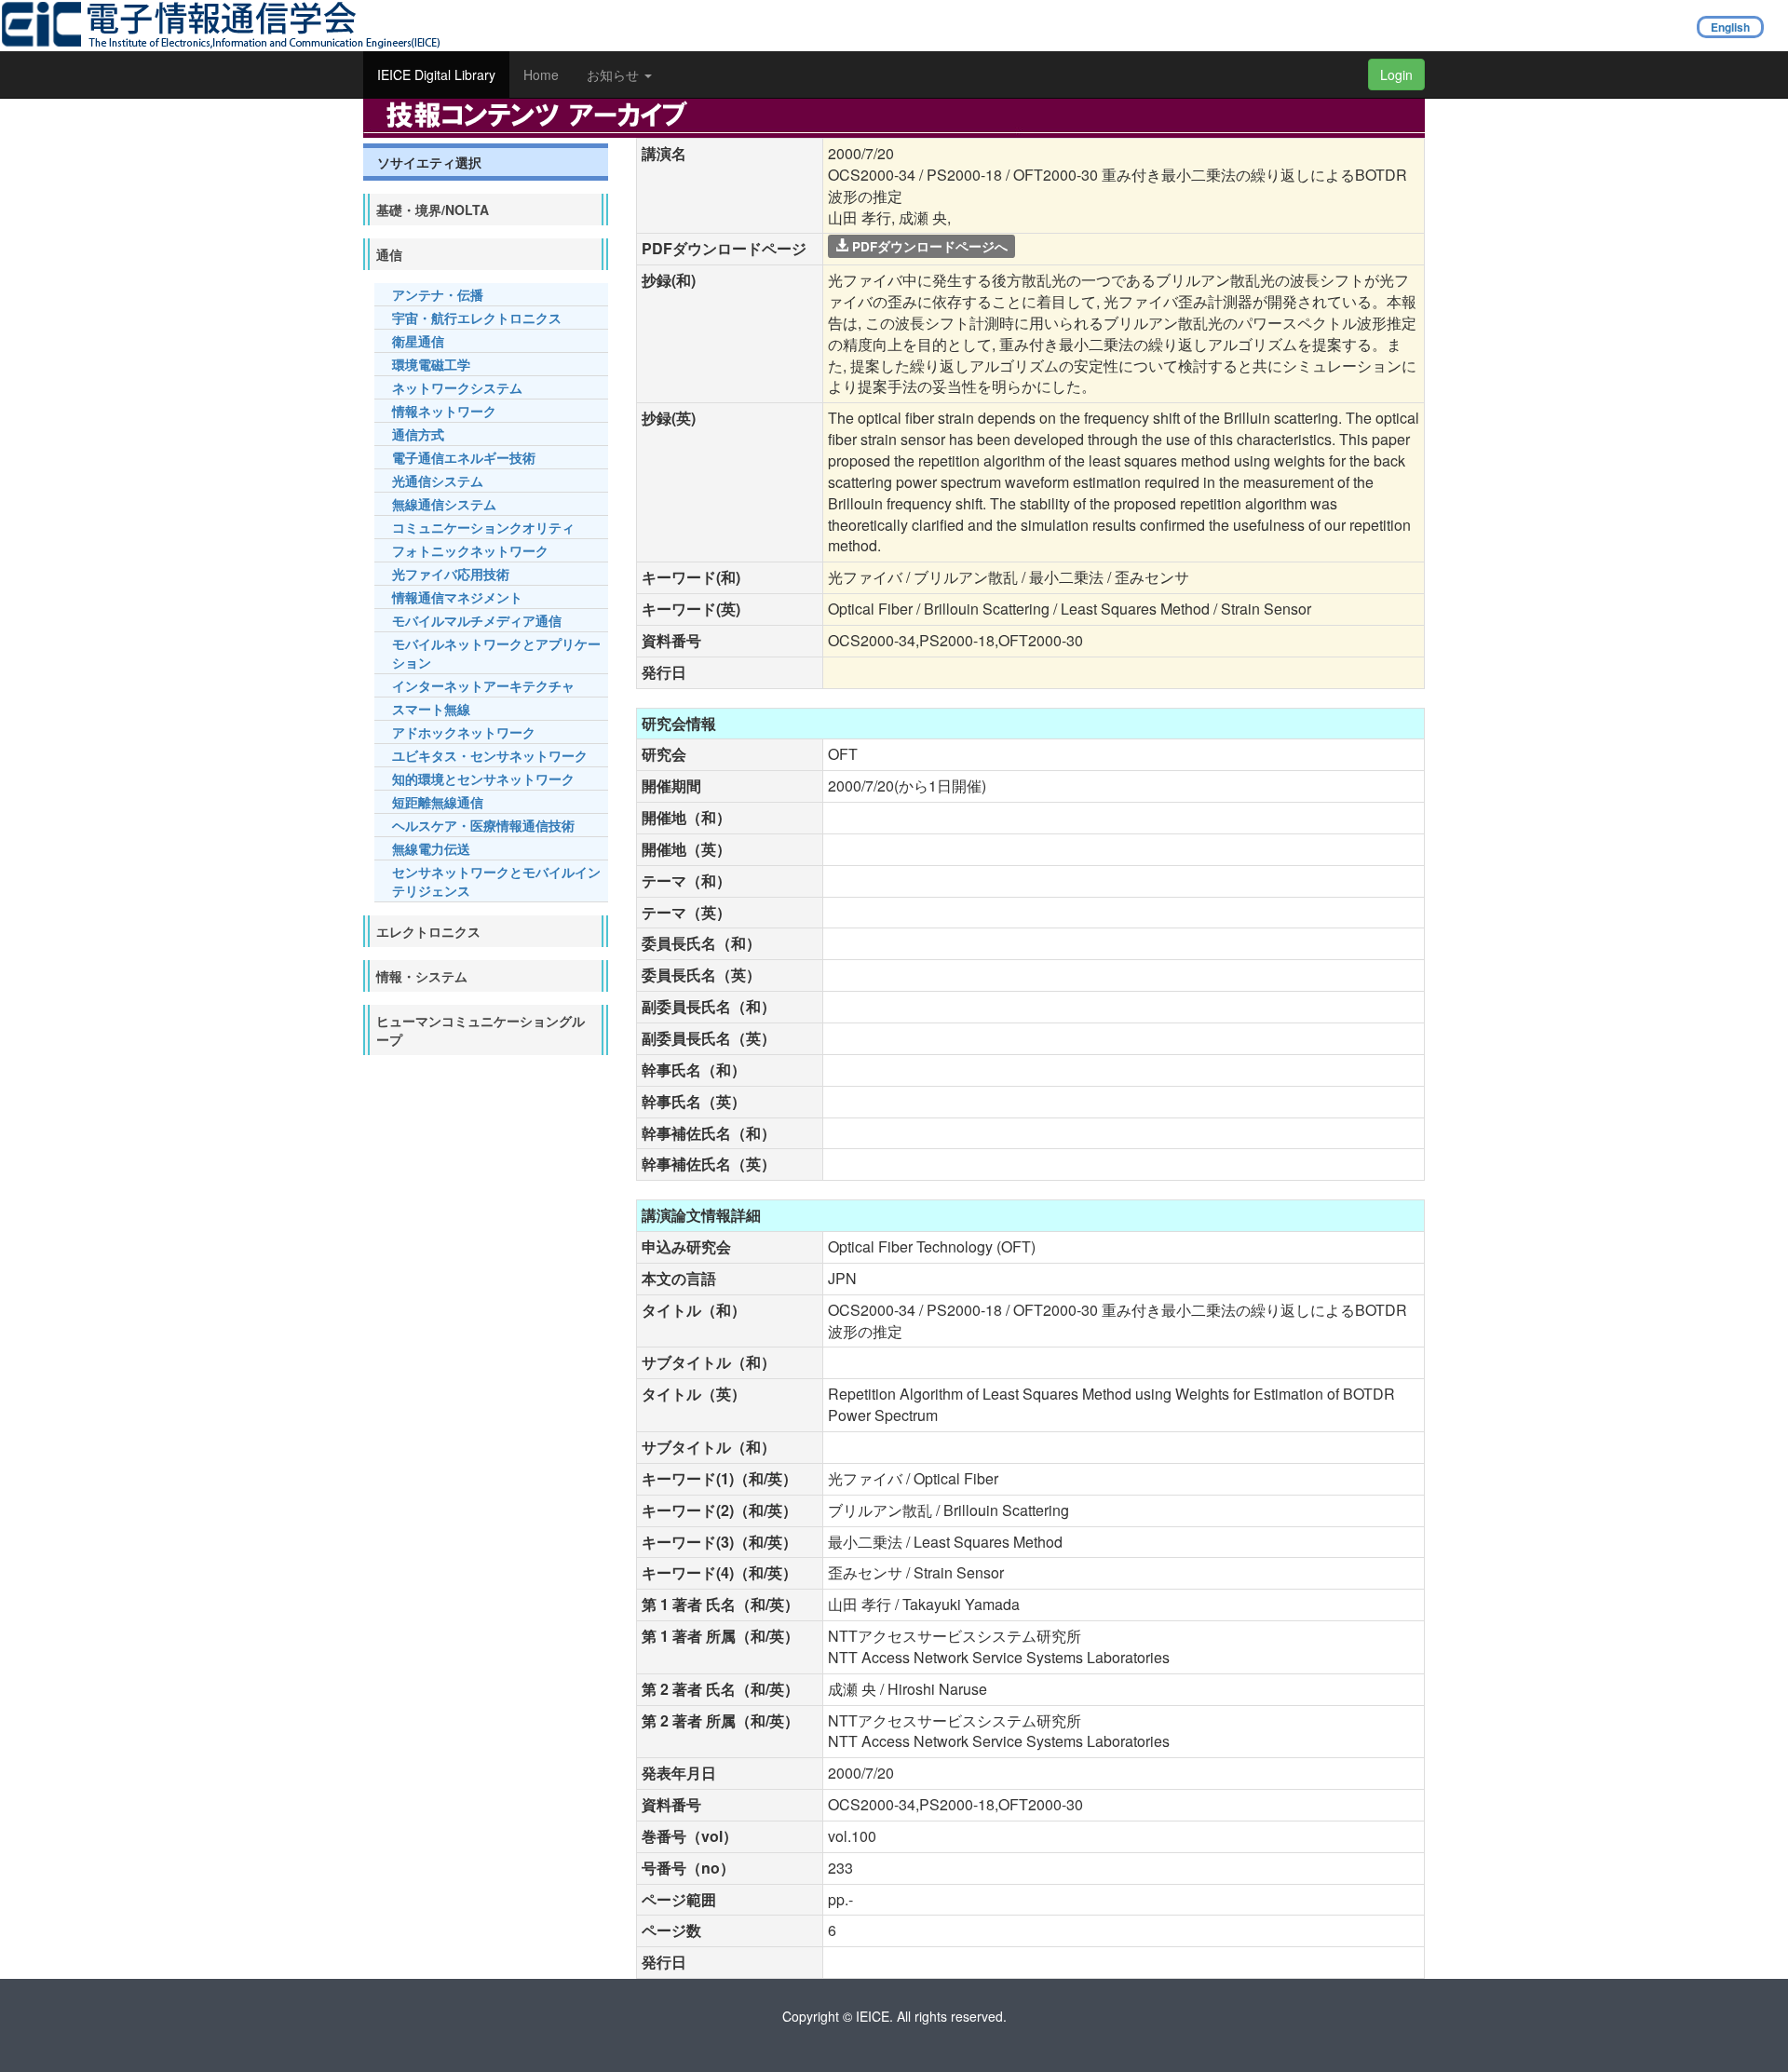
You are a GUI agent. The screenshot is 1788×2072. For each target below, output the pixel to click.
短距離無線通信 (438, 802)
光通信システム (438, 481)
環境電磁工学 (431, 364)
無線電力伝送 (431, 848)
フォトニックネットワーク (470, 550)
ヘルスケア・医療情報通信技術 (483, 825)
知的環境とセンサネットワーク (483, 779)
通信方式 (418, 434)
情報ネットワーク (444, 411)
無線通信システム (444, 504)
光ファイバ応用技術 (451, 574)
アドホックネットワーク (464, 732)
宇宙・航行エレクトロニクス (477, 318)
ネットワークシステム (457, 387)
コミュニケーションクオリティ (483, 527)
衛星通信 (418, 341)
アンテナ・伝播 (438, 294)
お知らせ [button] (615, 74)
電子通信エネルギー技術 (464, 457)
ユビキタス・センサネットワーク (490, 755)
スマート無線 (431, 709)
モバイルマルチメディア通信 (477, 620)
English (1730, 27)
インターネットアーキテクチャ (483, 685)
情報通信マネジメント (457, 597)
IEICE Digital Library (436, 74)
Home (541, 74)
